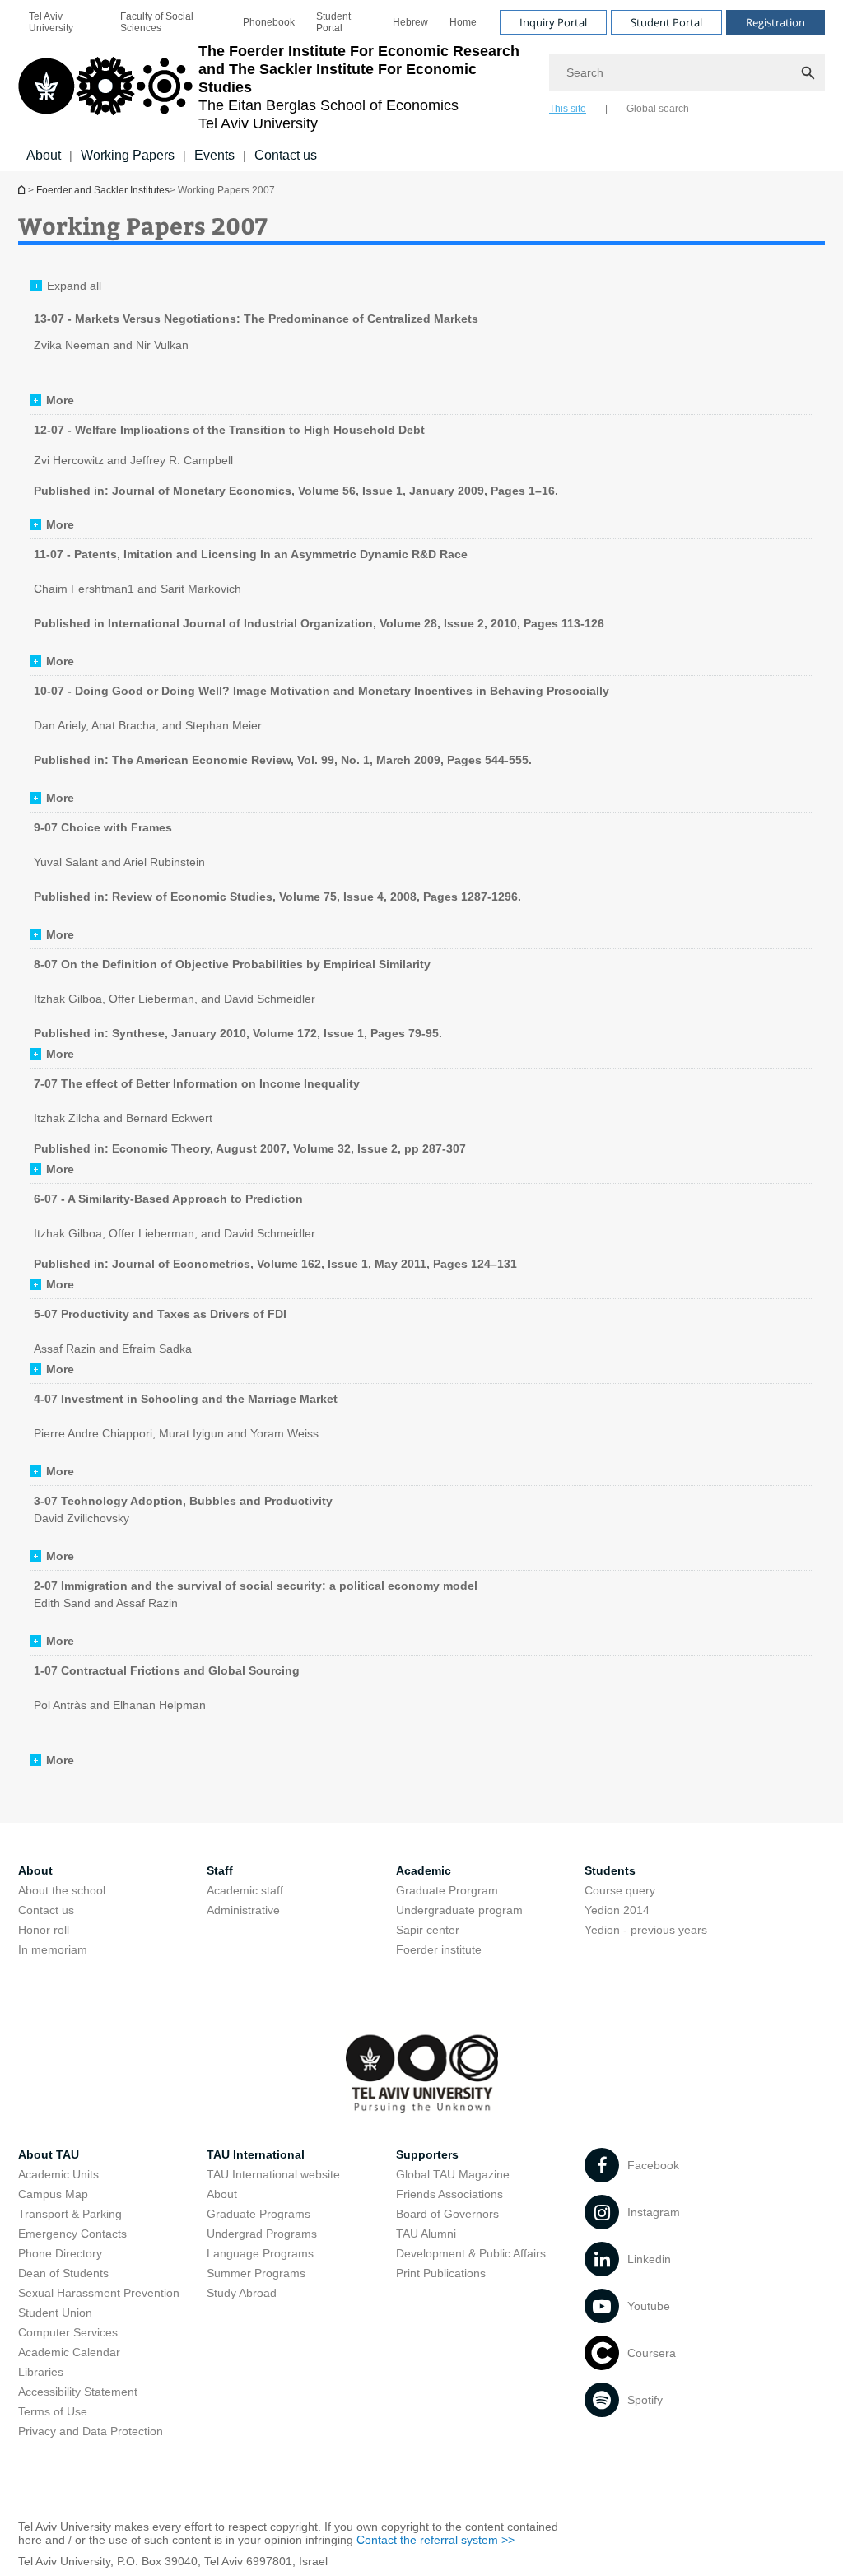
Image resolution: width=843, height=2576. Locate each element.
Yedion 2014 (617, 1910)
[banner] (421, 86)
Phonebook (269, 22)
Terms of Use (53, 2411)
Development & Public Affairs (471, 2253)
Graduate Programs (258, 2214)
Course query (620, 1890)
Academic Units (58, 2174)
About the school (62, 1890)
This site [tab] (568, 109)
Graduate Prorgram (447, 1890)
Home (463, 22)
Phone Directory (60, 2253)
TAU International (256, 2154)
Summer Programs (256, 2273)
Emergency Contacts (72, 2234)
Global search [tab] (658, 109)
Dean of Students (63, 2273)
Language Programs (260, 2253)
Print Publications (441, 2273)
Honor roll (44, 1930)
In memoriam (53, 1949)
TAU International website (273, 2174)
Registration (775, 22)
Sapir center (428, 1930)
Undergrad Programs (262, 2234)
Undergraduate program (459, 1910)
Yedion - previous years (646, 1930)
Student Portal (333, 22)
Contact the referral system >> (435, 2540)
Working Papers (128, 155)
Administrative (243, 1910)
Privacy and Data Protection (91, 2431)
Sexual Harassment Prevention (99, 2293)
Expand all (74, 286)
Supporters (427, 2154)
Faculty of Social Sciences (157, 22)
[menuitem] (64, 22)
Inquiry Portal (553, 22)
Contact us (286, 155)
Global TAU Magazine (453, 2174)
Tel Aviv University (51, 22)
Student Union (55, 2313)
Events (214, 155)
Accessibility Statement (78, 2392)
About (44, 155)
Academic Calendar (69, 2352)
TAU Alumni (426, 2234)
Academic (424, 1870)
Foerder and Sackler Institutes (23, 190)
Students (610, 1870)
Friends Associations (449, 2194)
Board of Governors (447, 2214)
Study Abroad (242, 2293)
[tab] (52, 400)
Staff (220, 1870)
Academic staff (245, 1890)
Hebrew (410, 22)
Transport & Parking (70, 2214)
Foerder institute (439, 1949)
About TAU (49, 2154)
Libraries (41, 2372)
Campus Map (53, 2194)
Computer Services (68, 2332)
